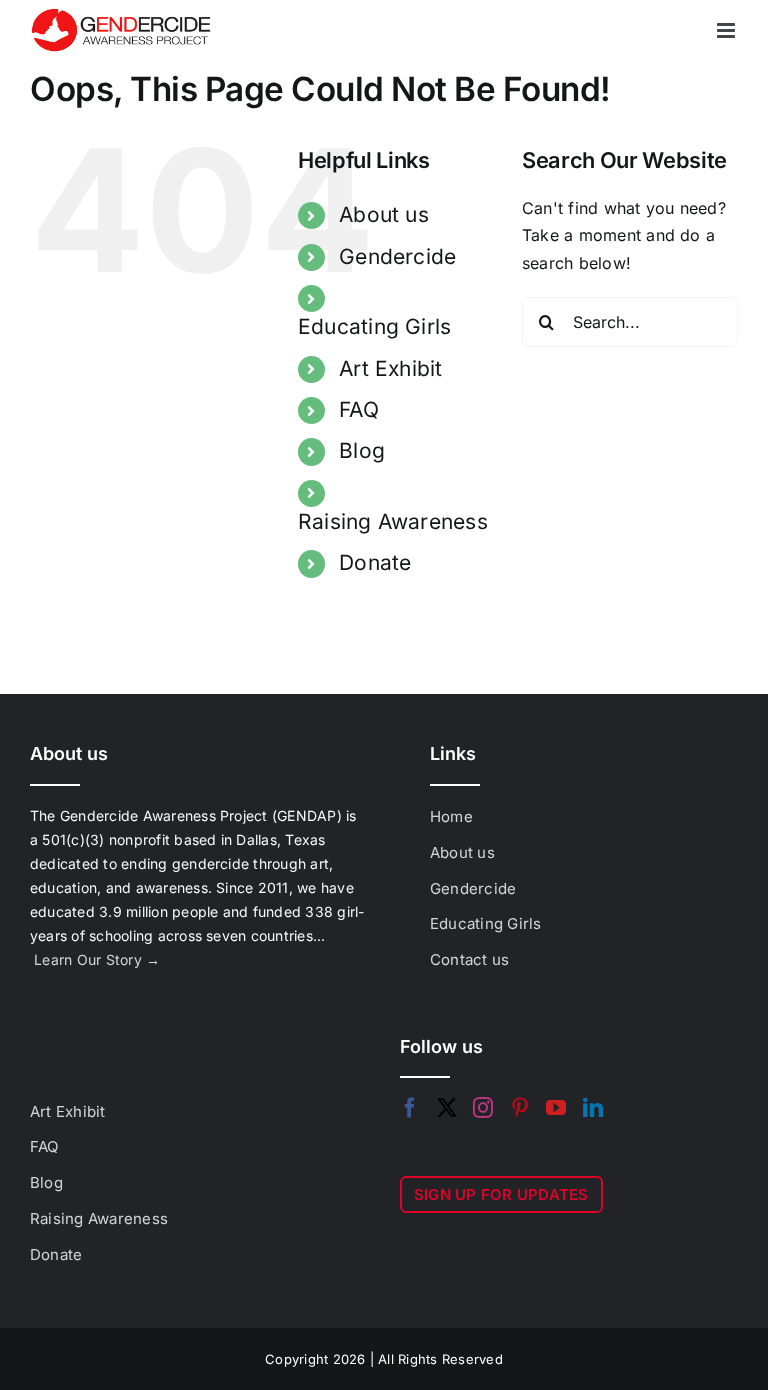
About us (384, 214)
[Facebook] (410, 1108)
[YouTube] (556, 1108)
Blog (362, 450)
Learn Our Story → (97, 959)
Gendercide (397, 256)
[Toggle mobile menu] (727, 30)
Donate (375, 562)
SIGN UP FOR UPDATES (501, 1194)
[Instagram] (483, 1108)
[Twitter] (447, 1108)
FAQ (359, 409)
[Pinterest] (520, 1108)
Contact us (469, 959)
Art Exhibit (391, 368)
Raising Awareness (393, 521)
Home (451, 816)
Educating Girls (375, 326)
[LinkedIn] (593, 1108)
